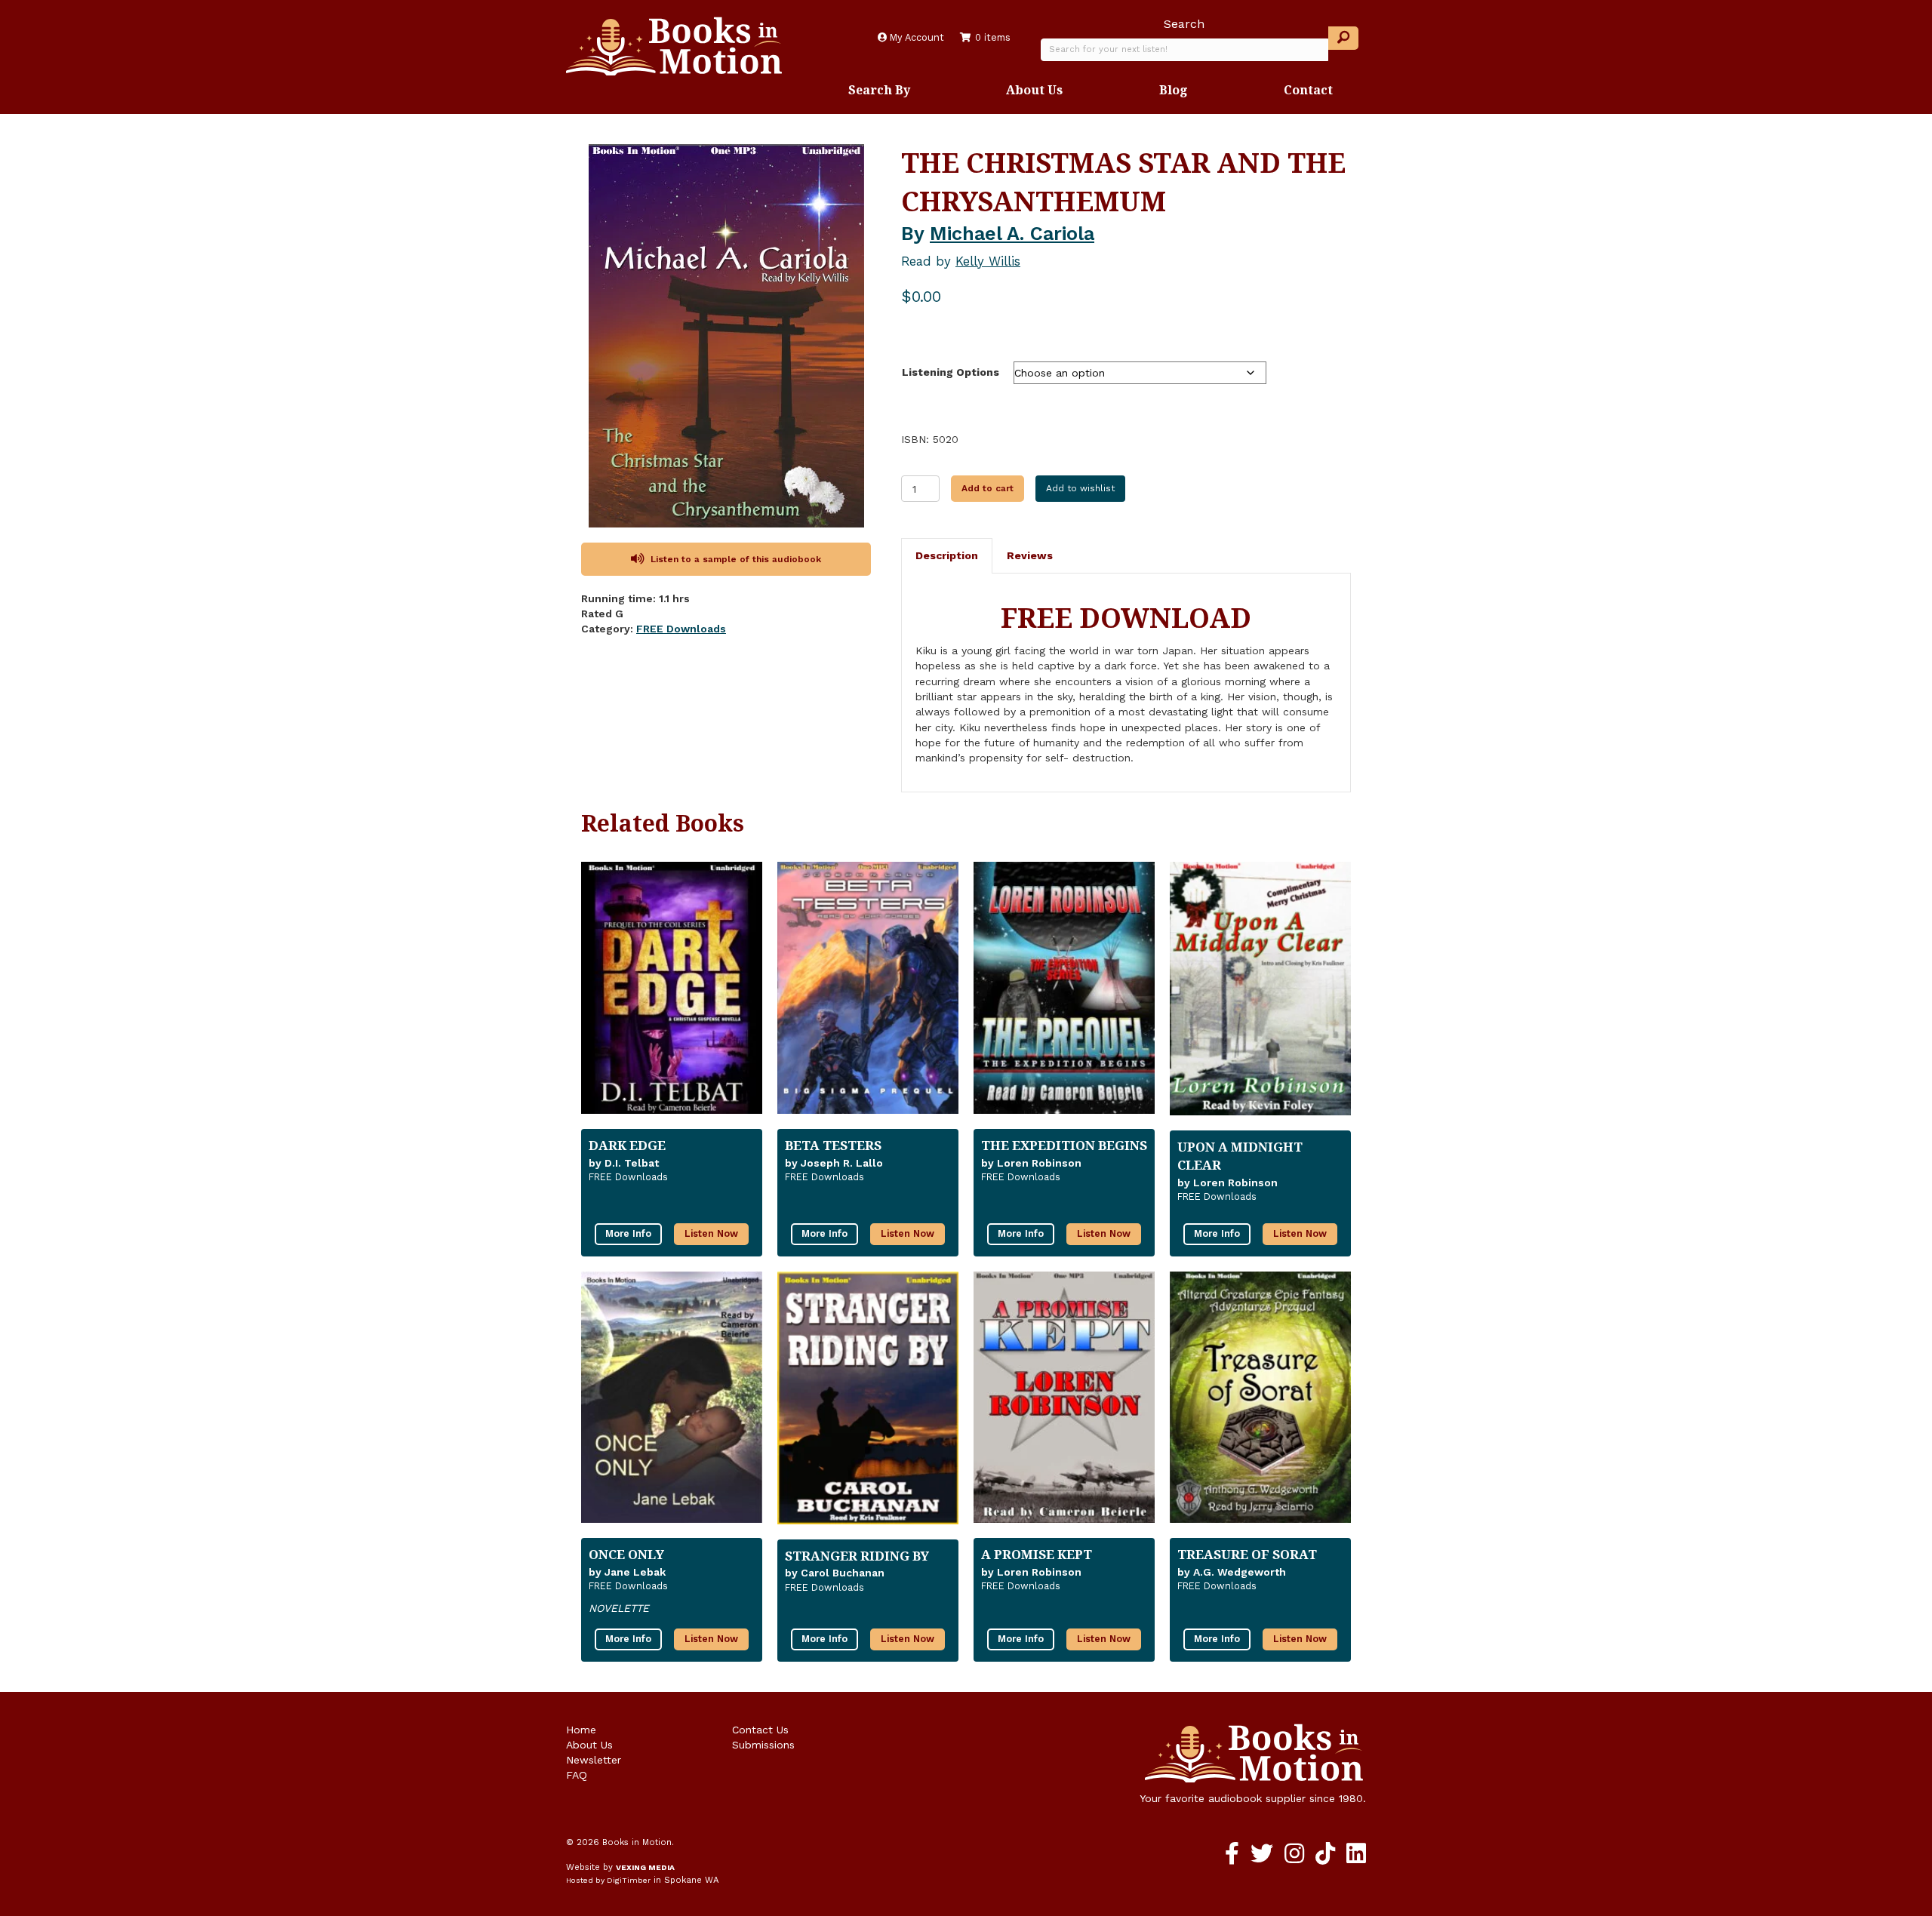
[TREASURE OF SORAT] (1260, 1404)
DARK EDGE (627, 1145)
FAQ (577, 1775)
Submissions (763, 1745)
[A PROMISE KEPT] (1064, 1404)
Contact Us (760, 1730)
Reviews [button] (1030, 555)
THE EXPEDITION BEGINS (1064, 1145)
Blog (1174, 90)
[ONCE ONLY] (672, 1404)
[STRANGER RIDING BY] (868, 1404)
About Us (1034, 90)
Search (1184, 24)
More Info (628, 1233)
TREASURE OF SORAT (1247, 1554)
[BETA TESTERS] (868, 994)
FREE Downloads (681, 629)
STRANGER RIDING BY (857, 1556)
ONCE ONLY (626, 1554)
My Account (915, 37)
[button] (1343, 38)
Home (581, 1730)
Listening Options (951, 372)
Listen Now (711, 1233)
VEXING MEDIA (645, 1867)
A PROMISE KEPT (1037, 1554)
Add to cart (988, 488)
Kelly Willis (988, 261)
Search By (879, 90)
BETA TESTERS (833, 1145)
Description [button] (947, 555)
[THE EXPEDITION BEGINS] (1064, 994)
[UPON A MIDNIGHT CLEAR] (1260, 995)
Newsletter (594, 1760)
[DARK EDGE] (672, 994)
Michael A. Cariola (1012, 234)
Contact (1308, 90)
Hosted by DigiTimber (608, 1880)
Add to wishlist (1080, 488)
